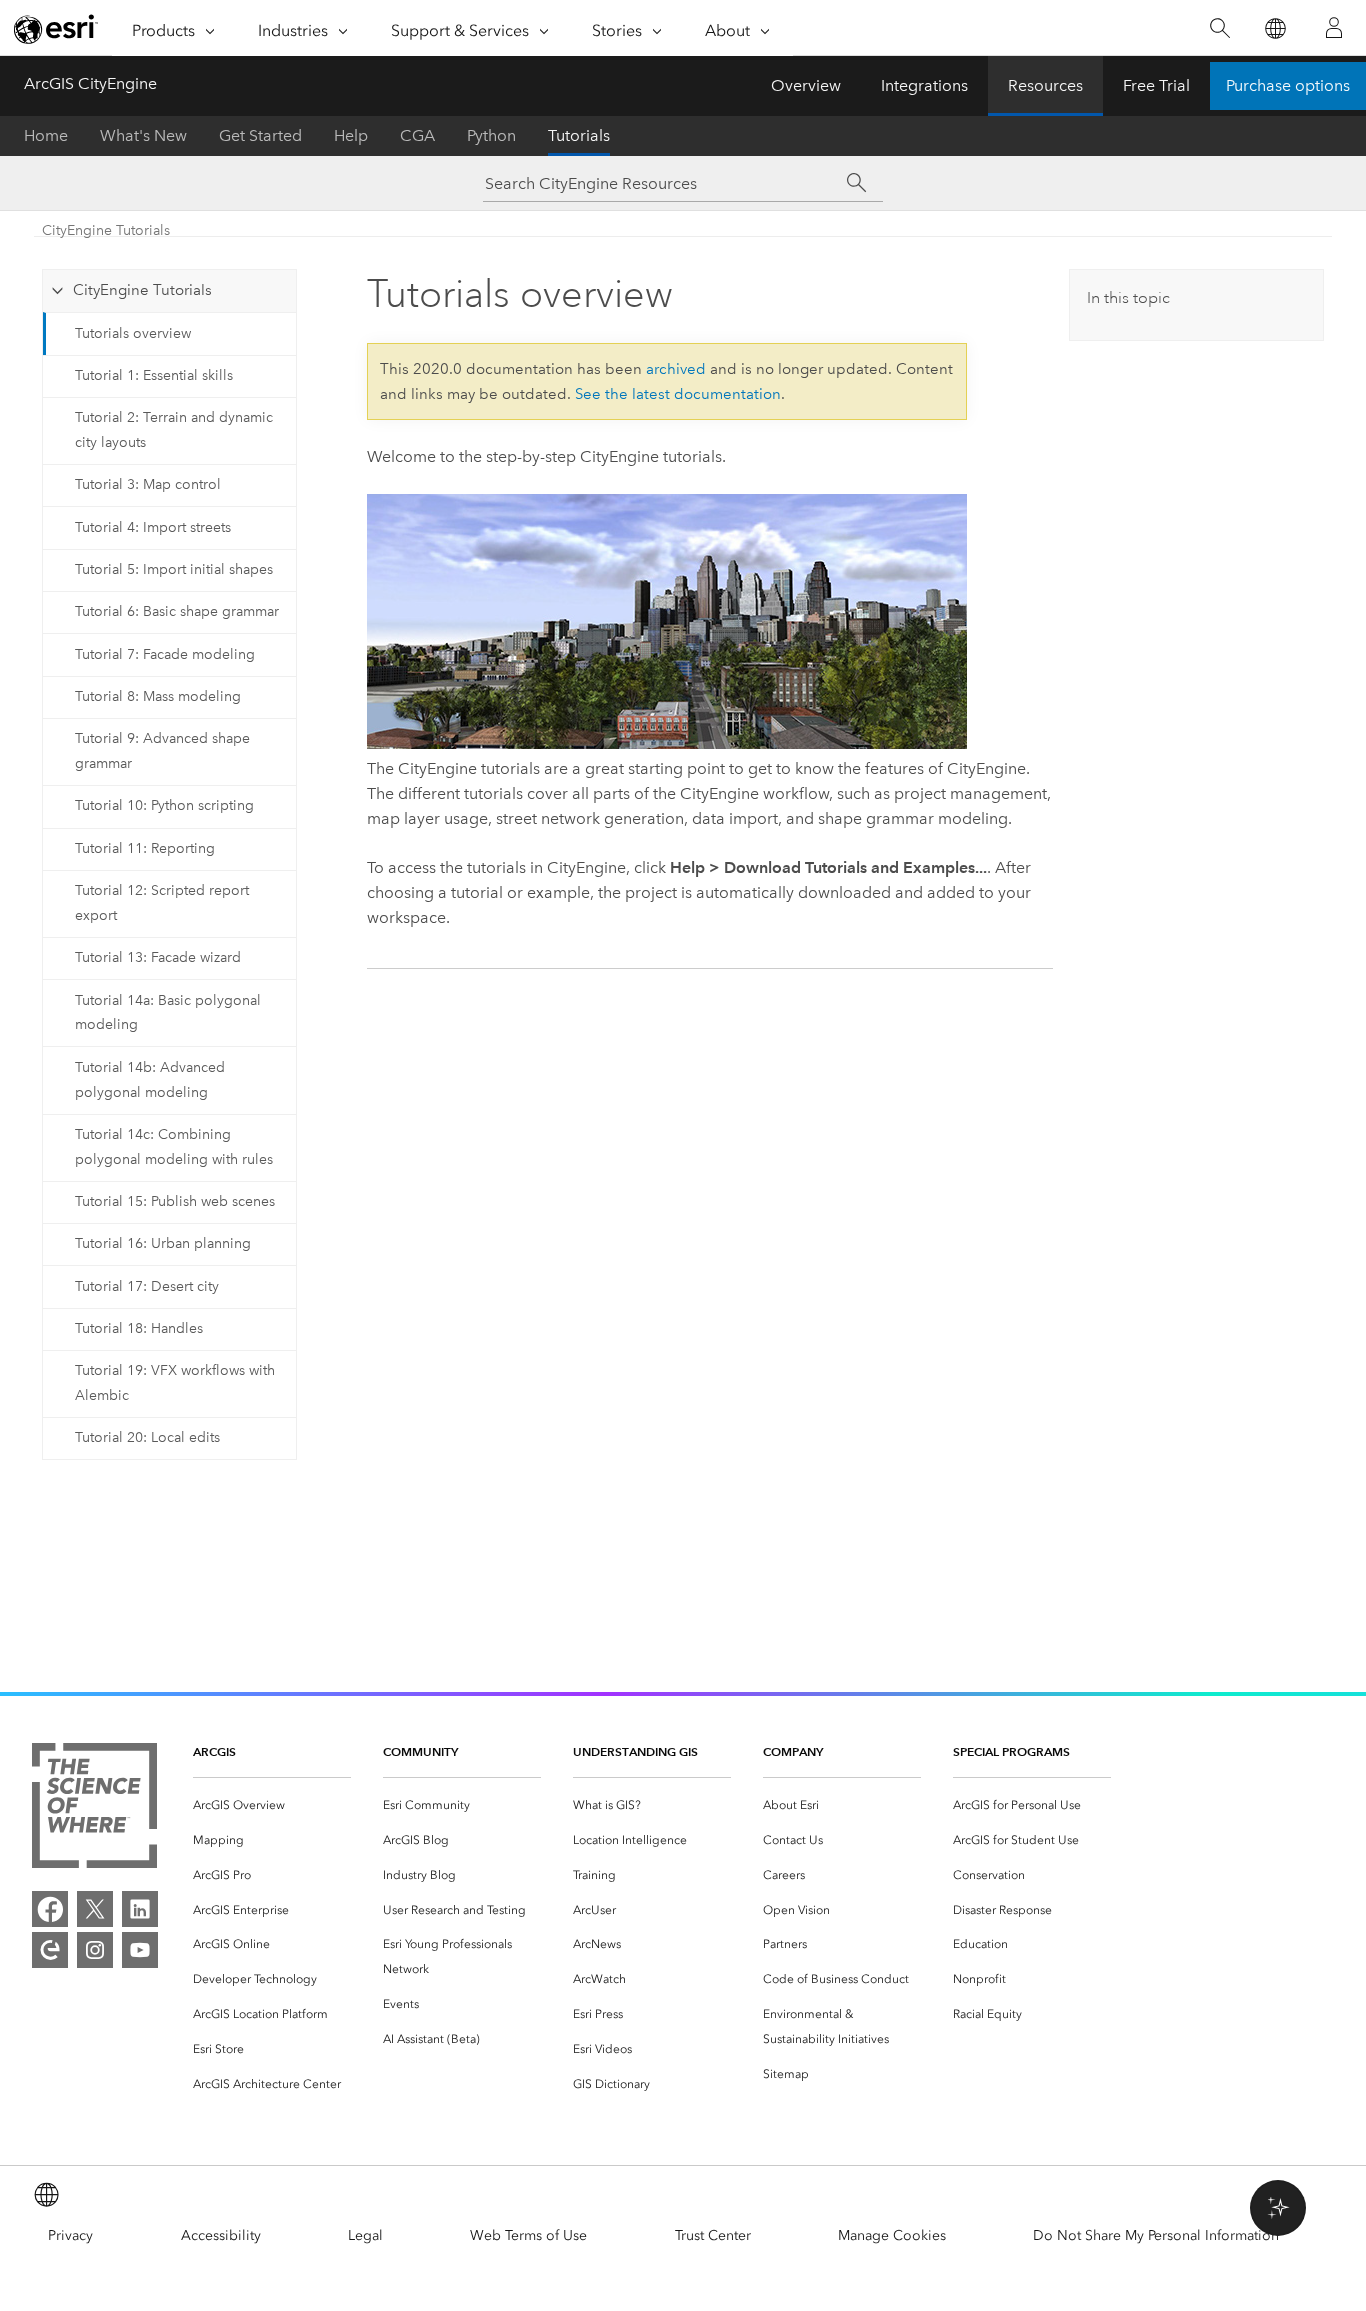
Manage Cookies (892, 2235)
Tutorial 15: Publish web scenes (175, 1201)
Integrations (924, 85)
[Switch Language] (1274, 28)
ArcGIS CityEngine (90, 83)
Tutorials (579, 135)
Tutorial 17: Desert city (147, 1286)
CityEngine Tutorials (106, 230)
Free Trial (1156, 85)
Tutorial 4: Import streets (153, 527)
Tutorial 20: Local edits (147, 1437)
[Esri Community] (50, 1950)
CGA (417, 135)
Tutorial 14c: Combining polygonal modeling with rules (174, 1147)
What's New (143, 135)
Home (46, 135)
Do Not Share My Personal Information (1156, 2235)
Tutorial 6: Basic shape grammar (177, 611)
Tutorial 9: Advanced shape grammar (162, 751)
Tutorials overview (133, 333)
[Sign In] (1334, 28)
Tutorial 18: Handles (139, 1328)
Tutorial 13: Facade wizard (158, 957)
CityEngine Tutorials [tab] (142, 290)
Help (351, 135)
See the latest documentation (678, 394)
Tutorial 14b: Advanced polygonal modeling (150, 1080)
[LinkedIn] (140, 1909)
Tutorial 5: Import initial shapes (174, 569)
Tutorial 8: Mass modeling (158, 696)
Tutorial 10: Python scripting (164, 805)
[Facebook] (50, 1909)
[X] (95, 1909)
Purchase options (1288, 85)
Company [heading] (793, 1751)
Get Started (260, 135)
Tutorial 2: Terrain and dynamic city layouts (174, 430)
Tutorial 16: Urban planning (163, 1243)
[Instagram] (95, 1950)
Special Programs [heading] (1011, 1751)
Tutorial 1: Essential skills (154, 375)
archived (676, 369)
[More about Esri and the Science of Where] (94, 1809)
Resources (1045, 85)
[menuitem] (272, 1805)
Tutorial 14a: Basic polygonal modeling (168, 1013)
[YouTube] (140, 1950)
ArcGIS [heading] (214, 1751)
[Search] (1219, 28)
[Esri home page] (56, 29)
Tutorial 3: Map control (148, 484)
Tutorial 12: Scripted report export (162, 903)
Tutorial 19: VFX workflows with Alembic (175, 1383)
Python (491, 135)
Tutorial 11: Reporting (145, 848)
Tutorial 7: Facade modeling (165, 654)
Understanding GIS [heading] (635, 1751)
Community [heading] (420, 1751)
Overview (806, 85)
